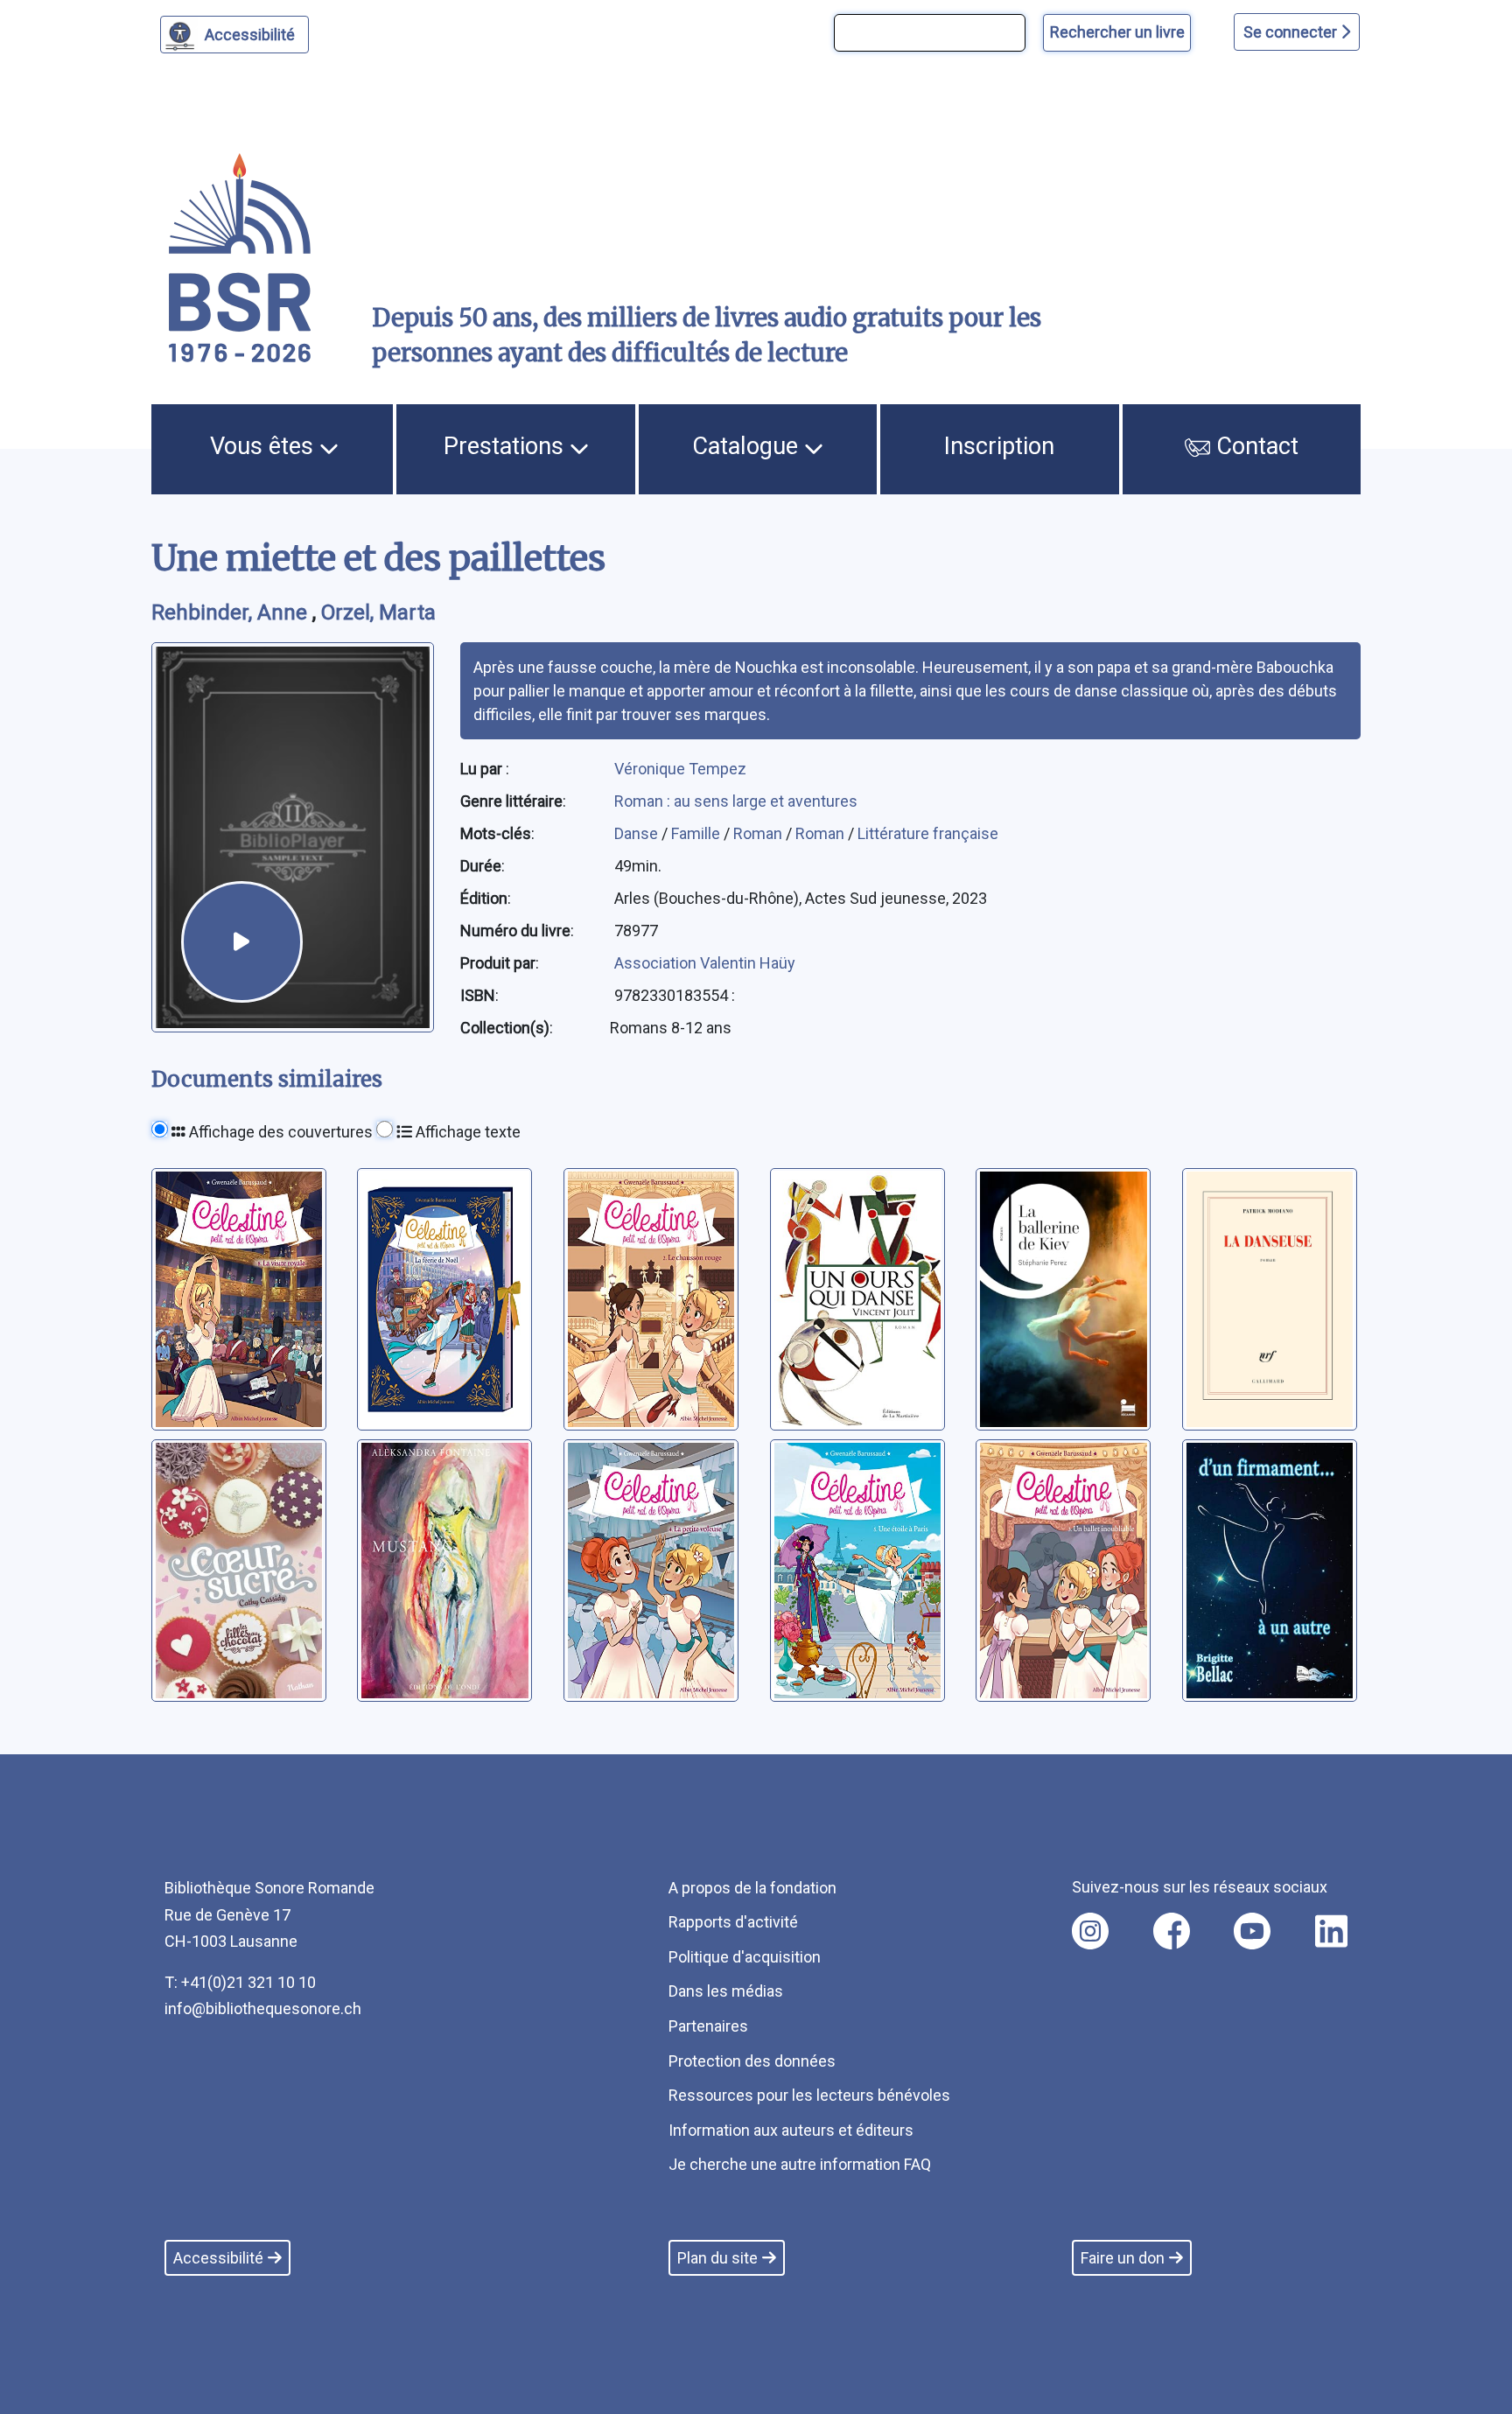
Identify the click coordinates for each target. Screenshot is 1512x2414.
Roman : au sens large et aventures (736, 801)
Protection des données (752, 2061)
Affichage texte (466, 1132)
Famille (697, 833)
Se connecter (1292, 32)
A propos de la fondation (752, 1888)
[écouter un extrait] (241, 941)
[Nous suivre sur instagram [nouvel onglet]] (1090, 1931)
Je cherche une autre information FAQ (800, 2164)
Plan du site (717, 2258)
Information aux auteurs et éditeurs (791, 2130)
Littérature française (928, 833)
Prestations (507, 446)
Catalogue (748, 446)
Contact (1254, 446)
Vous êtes (265, 446)
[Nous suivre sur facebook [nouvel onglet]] (1172, 1931)
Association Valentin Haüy (705, 963)
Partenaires (708, 2026)
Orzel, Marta (378, 612)
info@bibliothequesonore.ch (263, 2008)
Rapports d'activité (733, 1922)
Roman (759, 833)
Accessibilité (250, 35)
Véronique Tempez (680, 769)
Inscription (999, 446)
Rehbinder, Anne (232, 612)
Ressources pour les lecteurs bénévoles (809, 2095)
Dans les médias (726, 1991)
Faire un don (1123, 2258)
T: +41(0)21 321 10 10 (240, 1982)
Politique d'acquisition (745, 1957)
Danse (638, 833)
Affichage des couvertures (279, 1132)
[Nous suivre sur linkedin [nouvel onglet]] (1331, 1931)
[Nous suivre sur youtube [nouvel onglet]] (1252, 1931)
